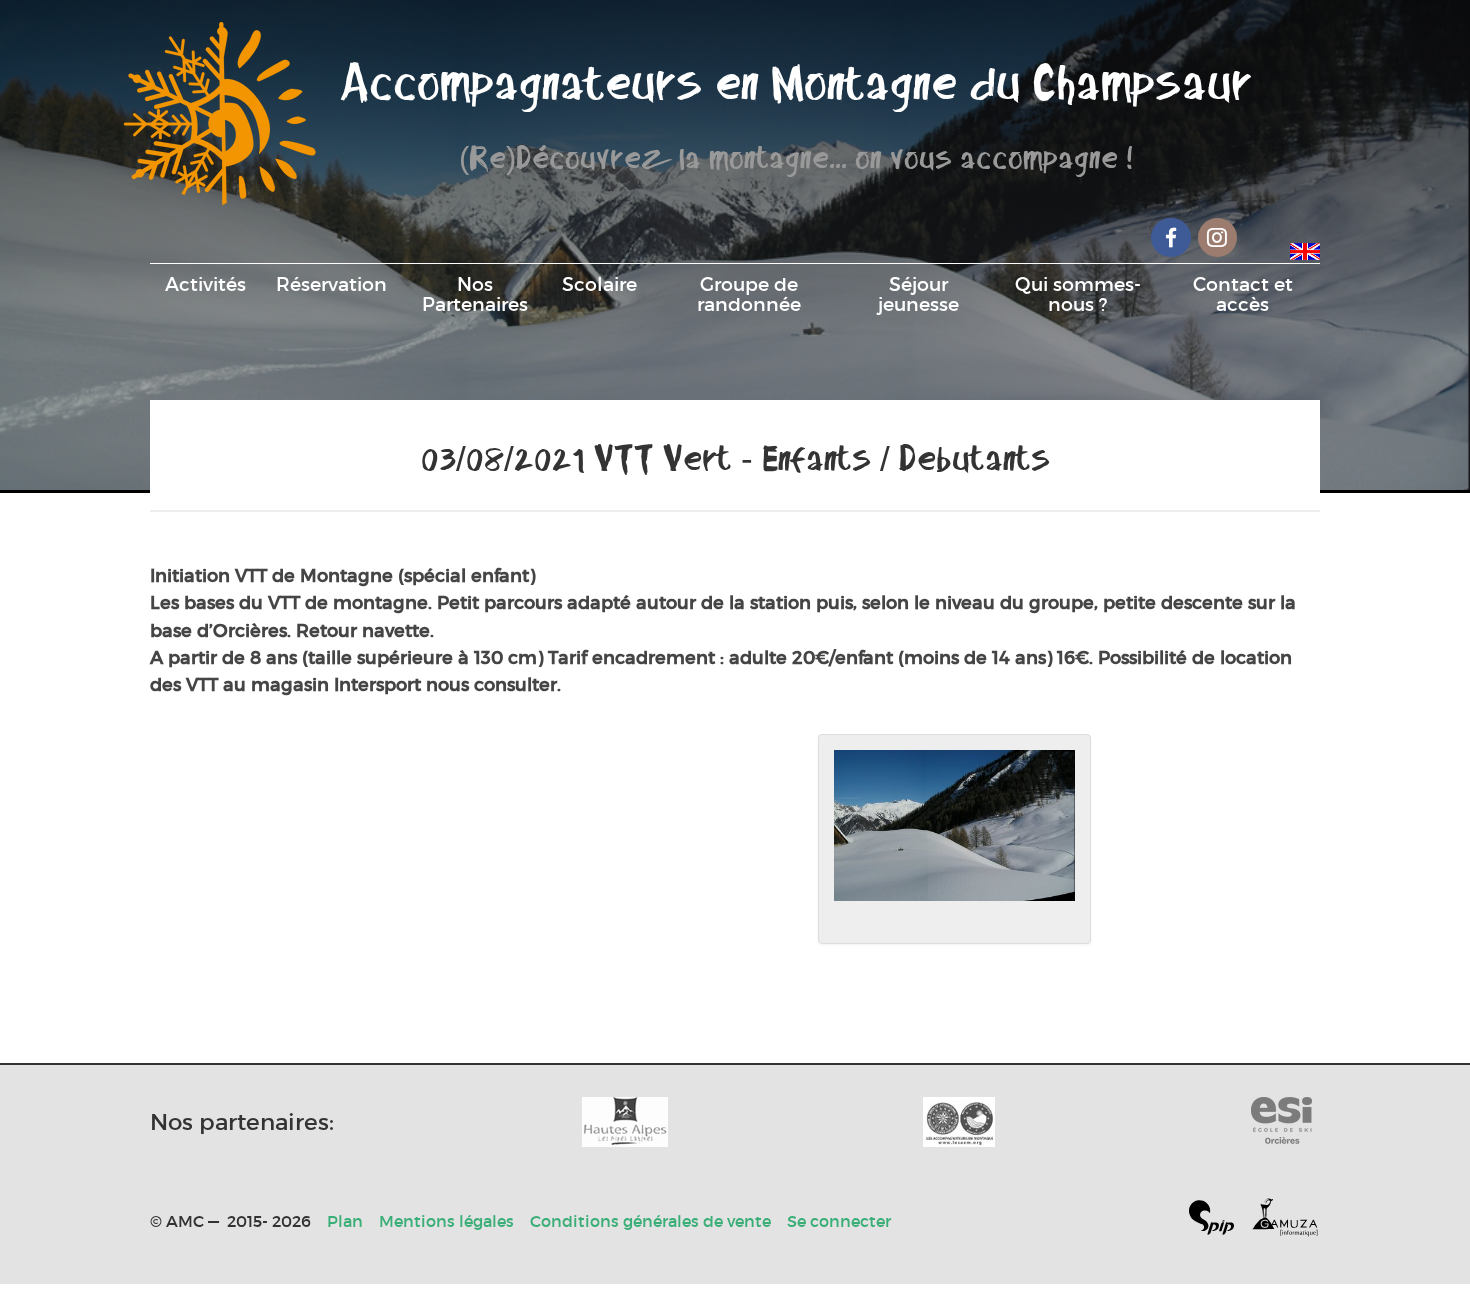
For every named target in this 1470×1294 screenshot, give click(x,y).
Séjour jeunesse (918, 294)
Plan (345, 1221)
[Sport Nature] (1281, 1122)
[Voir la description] (954, 839)
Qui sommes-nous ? (1078, 294)
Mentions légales (446, 1221)
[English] (1305, 248)
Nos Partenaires (475, 294)
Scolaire (599, 284)
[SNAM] (959, 1122)
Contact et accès (1243, 294)
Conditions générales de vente (650, 1221)
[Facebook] (1171, 237)
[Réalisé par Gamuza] (1285, 1221)
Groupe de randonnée (749, 294)
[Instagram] (1218, 237)
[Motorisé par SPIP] (1219, 1221)
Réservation (331, 284)
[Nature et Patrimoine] (625, 1122)
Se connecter (839, 1221)
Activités (205, 284)
